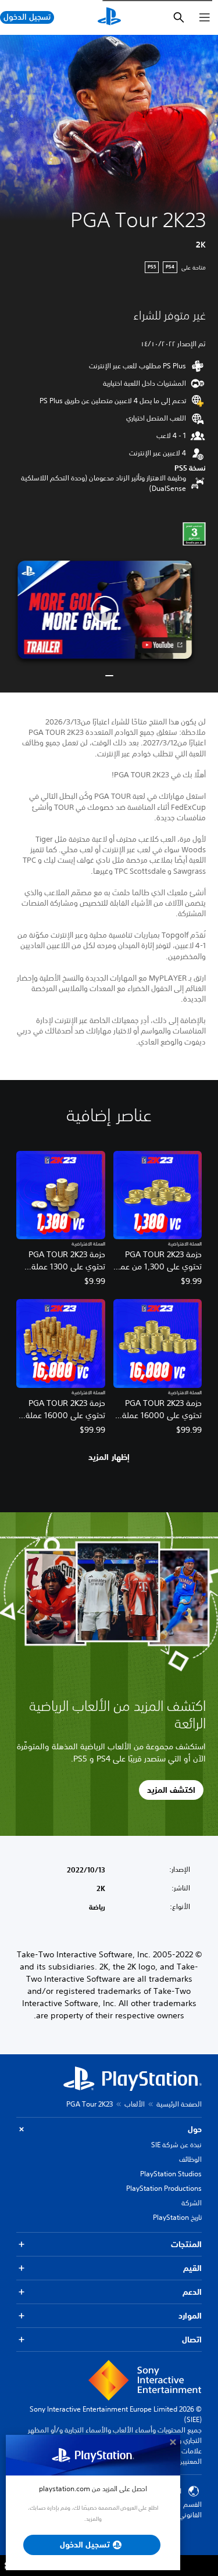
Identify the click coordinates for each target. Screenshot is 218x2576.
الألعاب (135, 2104)
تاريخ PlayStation (177, 2217)
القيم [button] (192, 2268)
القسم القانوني (190, 2509)
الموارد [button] (190, 2316)
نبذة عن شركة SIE (176, 2145)
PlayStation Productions (164, 2188)
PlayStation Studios (171, 2174)
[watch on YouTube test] (162, 645)
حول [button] (195, 2129)
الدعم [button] (192, 2292)
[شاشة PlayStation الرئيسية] (109, 17)
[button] (105, 610)
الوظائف (190, 2159)
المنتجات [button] (186, 2244)
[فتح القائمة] (205, 17)
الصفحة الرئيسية (179, 2104)
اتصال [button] (192, 2340)
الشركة (192, 2203)
